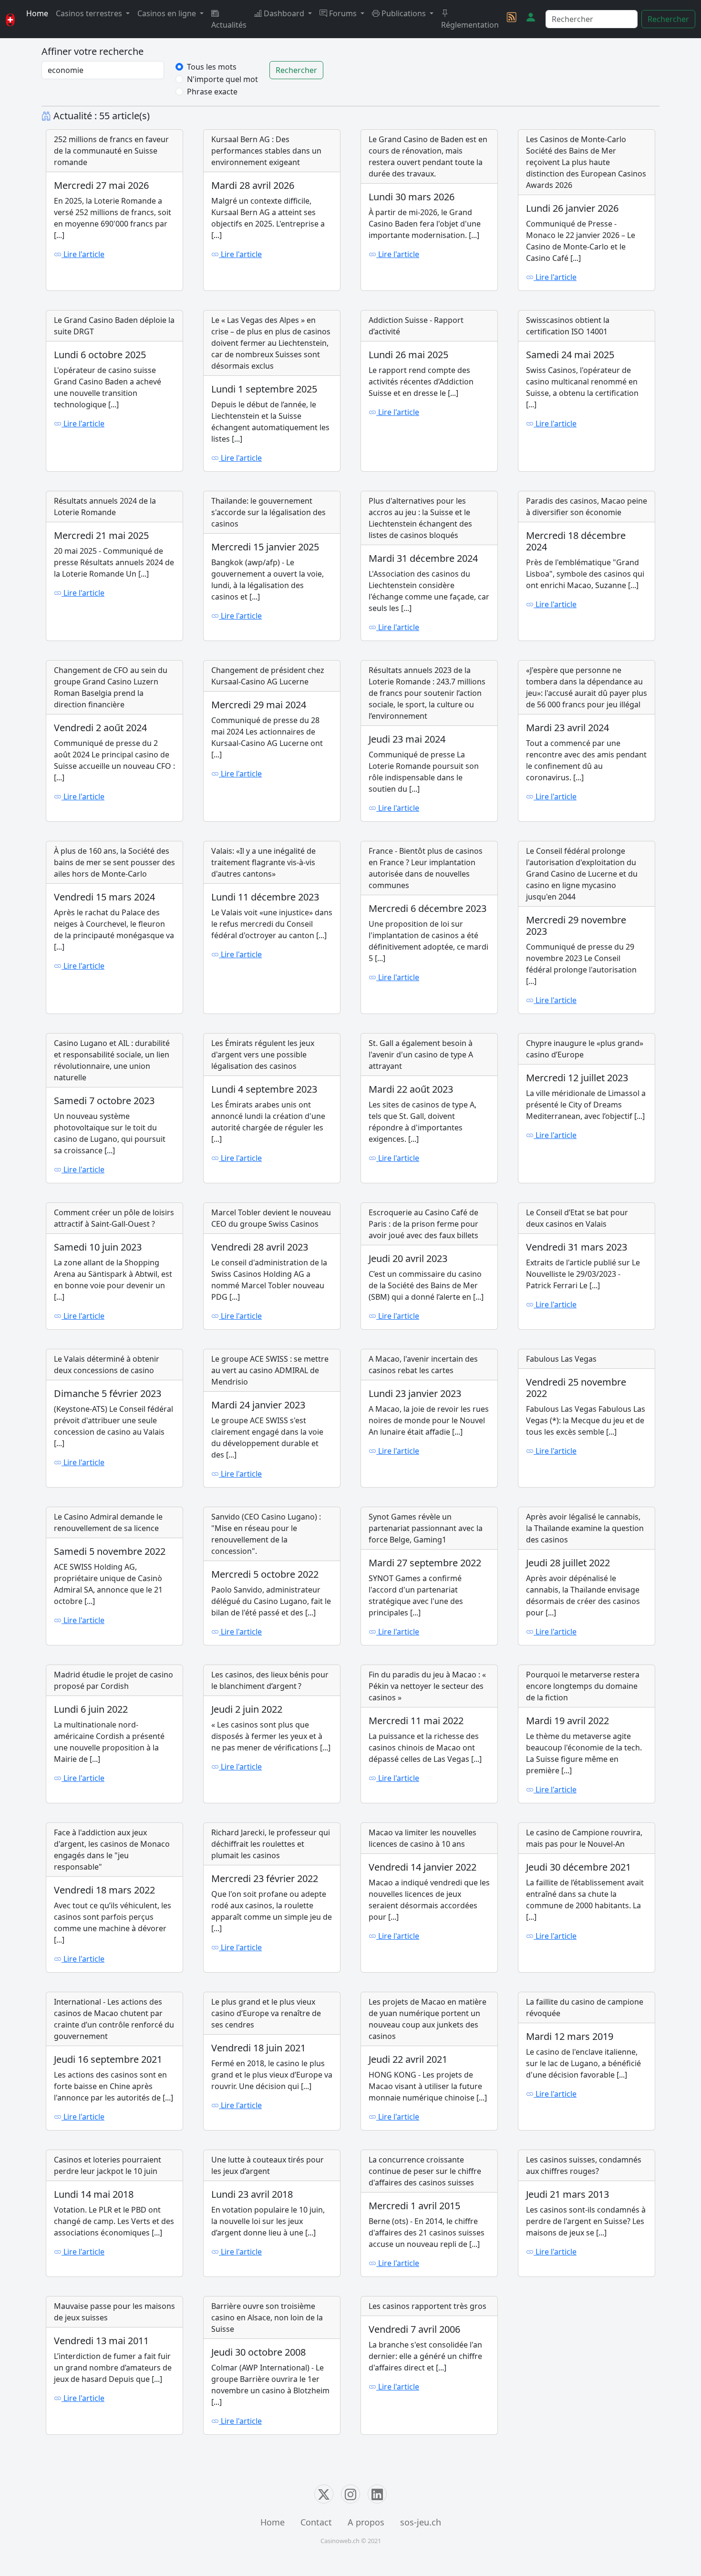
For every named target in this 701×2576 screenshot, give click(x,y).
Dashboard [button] (284, 13)
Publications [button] (404, 13)
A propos (366, 2522)
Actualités (229, 25)
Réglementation (470, 25)
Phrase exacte (212, 92)
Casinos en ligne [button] (168, 13)
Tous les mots (212, 67)
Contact (316, 2522)
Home (37, 13)
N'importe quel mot (222, 79)
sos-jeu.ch (421, 2522)
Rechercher (668, 19)
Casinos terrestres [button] (90, 13)
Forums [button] (343, 13)
